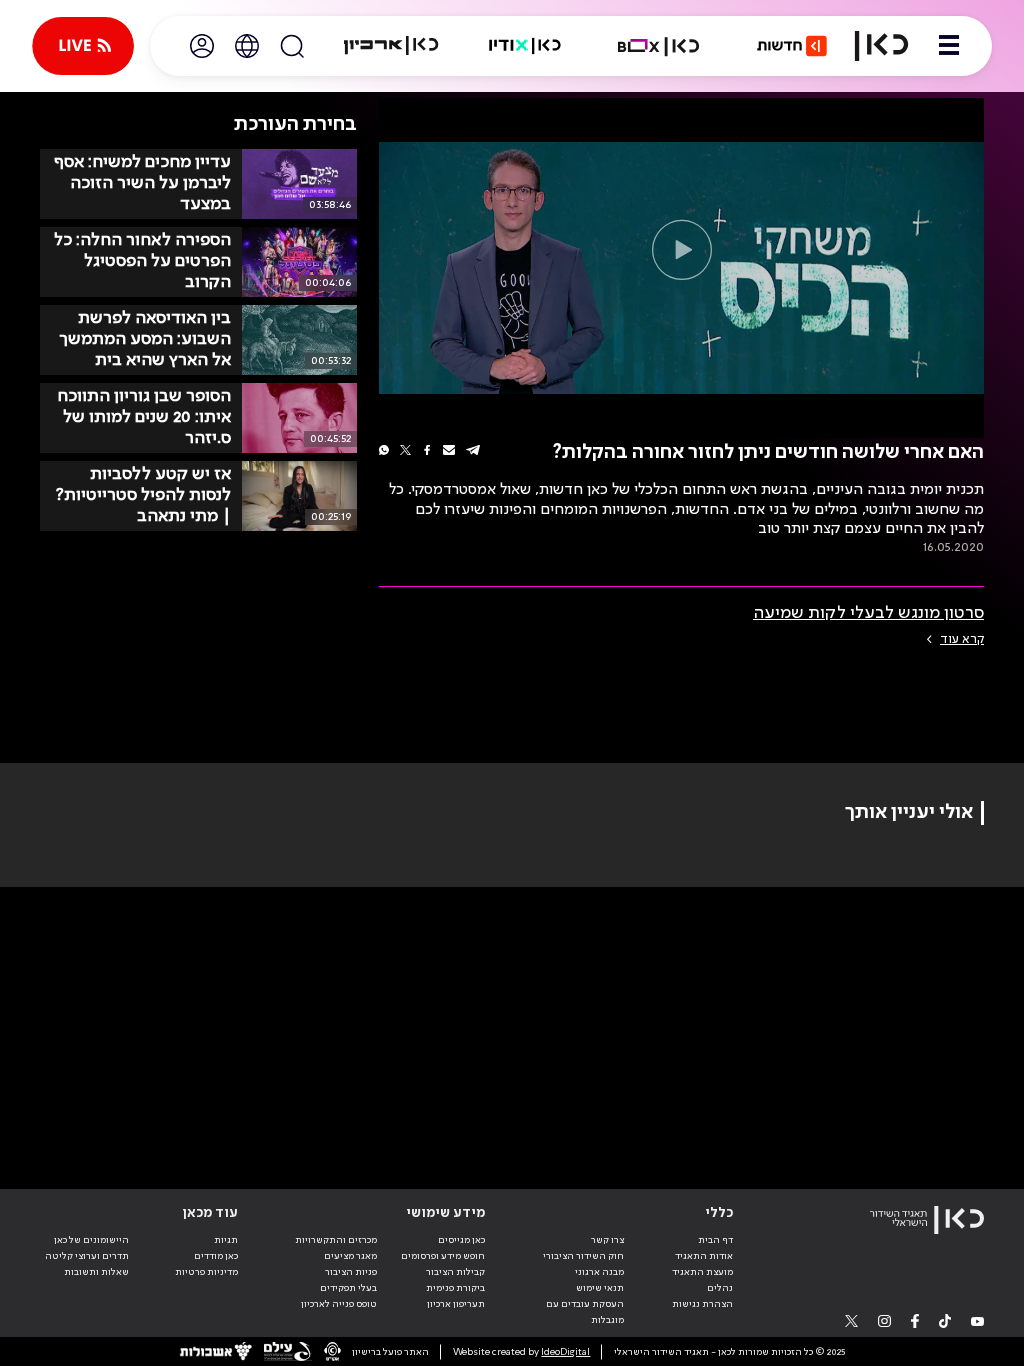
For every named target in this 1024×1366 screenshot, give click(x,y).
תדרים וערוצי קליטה (87, 1256)
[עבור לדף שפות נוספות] (247, 46)
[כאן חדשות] (792, 46)
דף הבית (715, 1240)
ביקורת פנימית (455, 1288)
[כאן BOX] (659, 46)
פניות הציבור (351, 1272)
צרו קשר (607, 1240)
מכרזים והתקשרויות (336, 1240)
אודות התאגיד (704, 1256)
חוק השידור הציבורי (583, 1256)
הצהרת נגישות (702, 1304)
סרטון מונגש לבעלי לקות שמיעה (868, 613)
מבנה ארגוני (599, 1272)
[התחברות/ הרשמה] (202, 46)
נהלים (720, 1288)
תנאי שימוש (600, 1288)
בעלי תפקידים (348, 1288)
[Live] (83, 46)
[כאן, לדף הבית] (881, 46)
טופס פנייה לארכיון (339, 1304)
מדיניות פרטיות (206, 1272)
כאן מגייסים (461, 1240)
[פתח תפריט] (949, 46)
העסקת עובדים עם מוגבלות (585, 1312)
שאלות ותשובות (96, 1272)
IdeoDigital (565, 1352)
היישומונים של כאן (91, 1240)
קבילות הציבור (455, 1272)
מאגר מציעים (350, 1256)
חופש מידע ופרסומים (443, 1256)
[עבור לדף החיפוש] (292, 46)
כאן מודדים (216, 1256)
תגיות (226, 1240)
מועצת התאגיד (702, 1272)
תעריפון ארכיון (456, 1303)
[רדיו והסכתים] (525, 46)
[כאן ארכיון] (391, 46)
